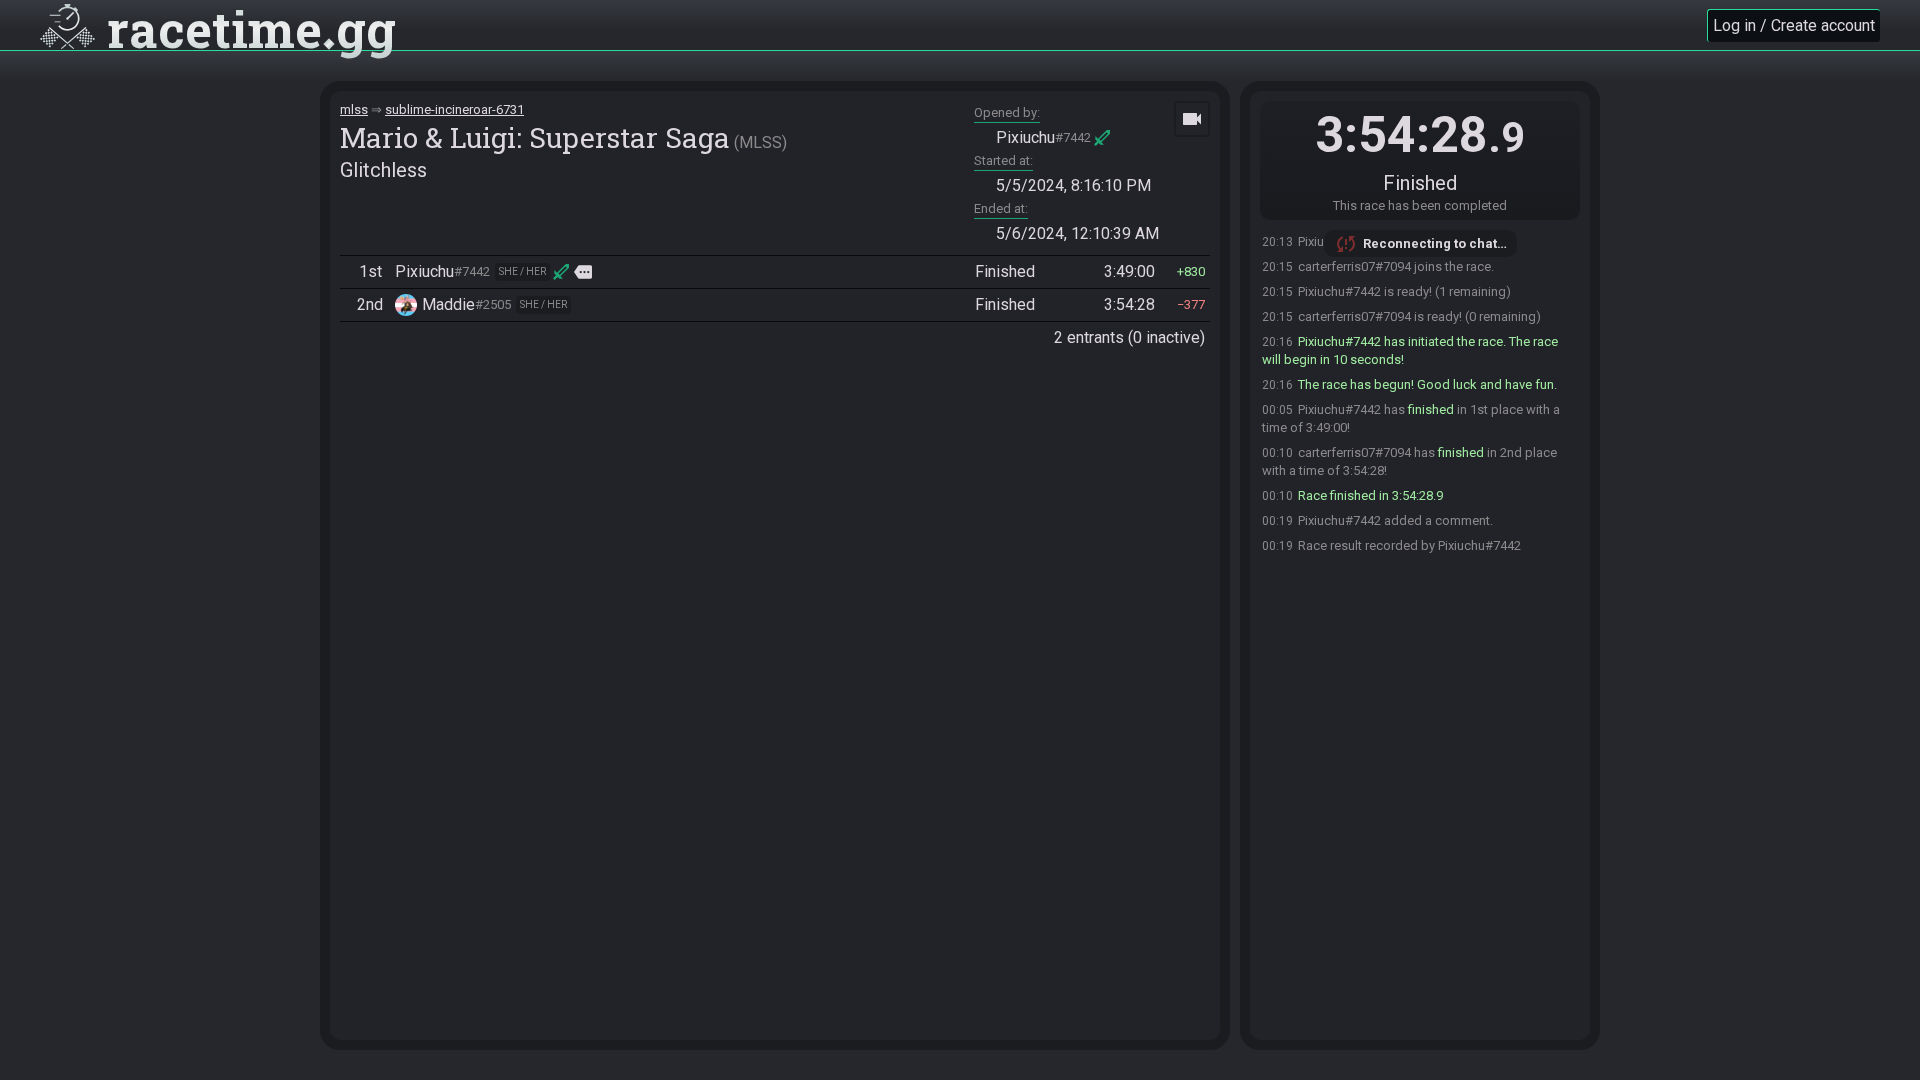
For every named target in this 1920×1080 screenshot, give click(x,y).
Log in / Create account (1794, 25)
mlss (354, 109)
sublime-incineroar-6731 (454, 109)
